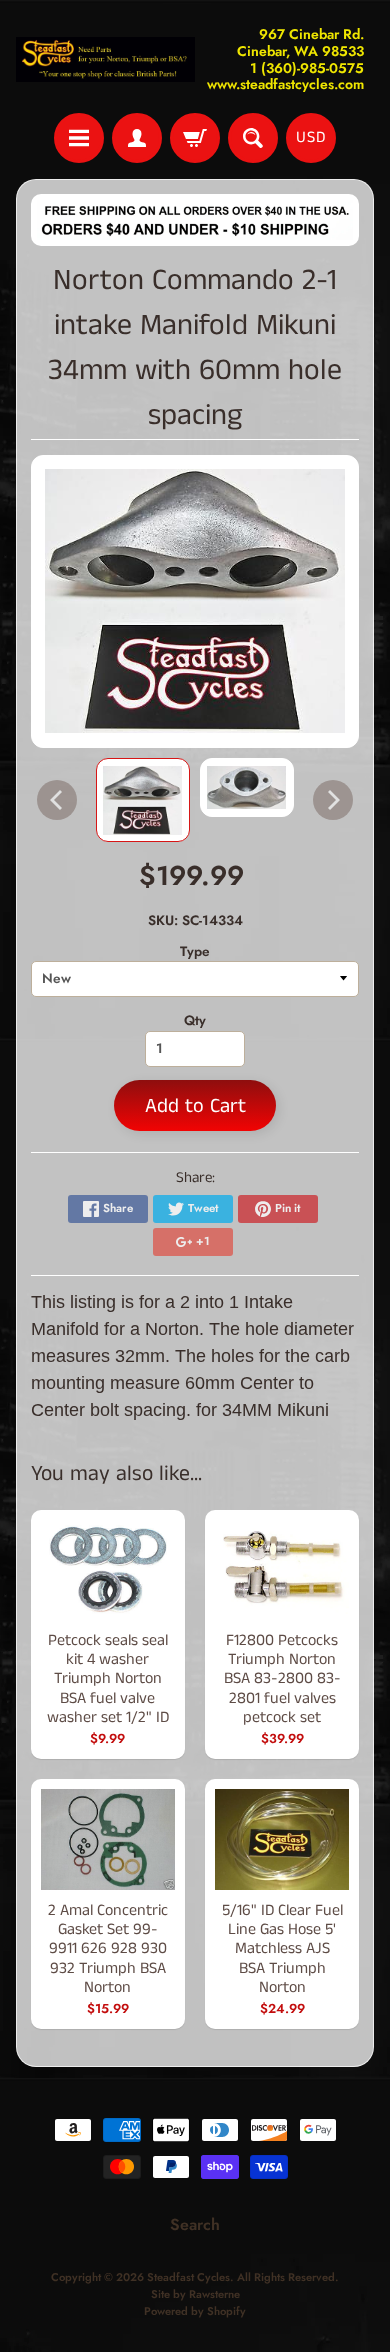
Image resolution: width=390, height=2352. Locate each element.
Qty (195, 1020)
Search (195, 2224)
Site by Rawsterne (195, 2294)
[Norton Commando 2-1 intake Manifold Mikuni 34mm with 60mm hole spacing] (143, 800)
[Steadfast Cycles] (105, 59)
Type (195, 951)
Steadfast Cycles (188, 2277)
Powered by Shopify (195, 2311)
